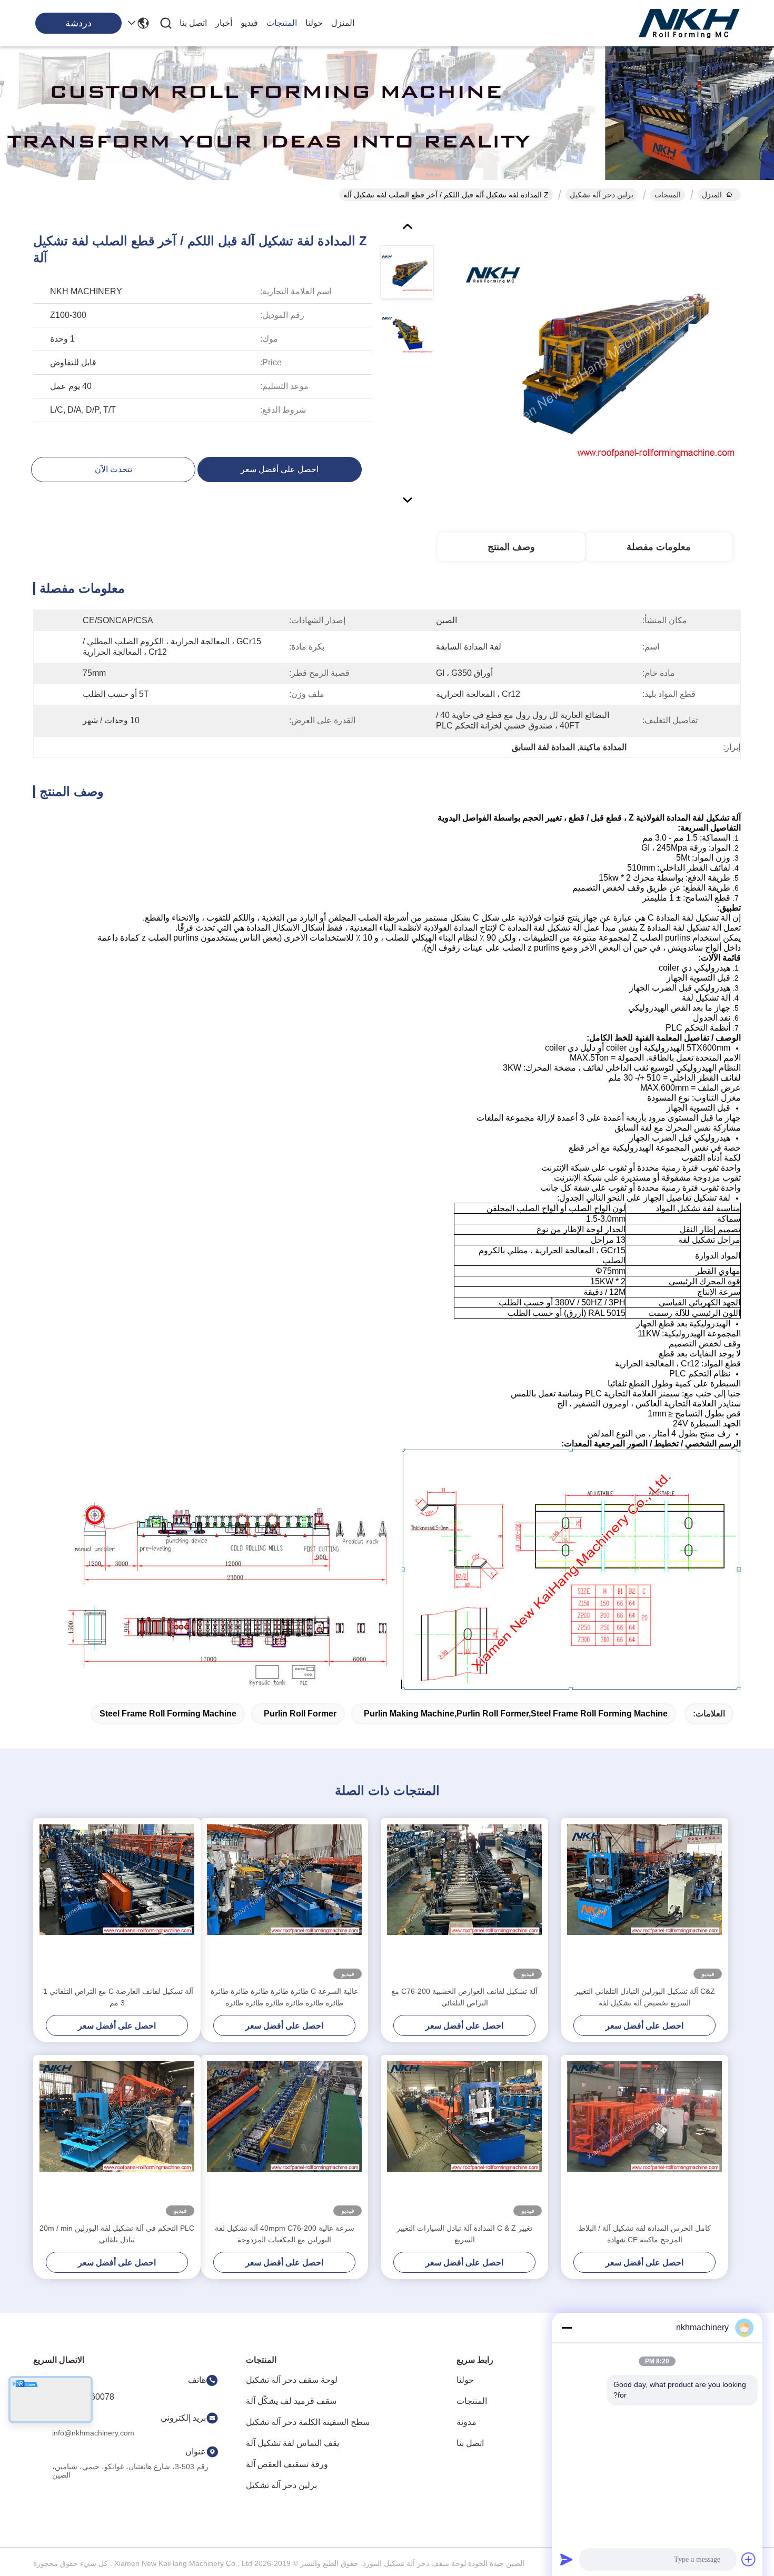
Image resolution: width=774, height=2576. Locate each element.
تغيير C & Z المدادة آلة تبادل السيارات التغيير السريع (464, 2234)
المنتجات (282, 23)
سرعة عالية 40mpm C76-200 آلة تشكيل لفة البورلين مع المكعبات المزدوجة (285, 2234)
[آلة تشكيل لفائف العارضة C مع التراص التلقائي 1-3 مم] (117, 1902)
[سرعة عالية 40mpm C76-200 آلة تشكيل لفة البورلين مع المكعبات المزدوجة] (284, 2139)
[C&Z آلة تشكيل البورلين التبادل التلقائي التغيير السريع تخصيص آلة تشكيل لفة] (644, 1902)
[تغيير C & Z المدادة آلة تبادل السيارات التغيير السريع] (464, 2139)
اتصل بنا (193, 23)
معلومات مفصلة (659, 547)
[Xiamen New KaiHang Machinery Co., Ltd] (690, 23)
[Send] (567, 2559)
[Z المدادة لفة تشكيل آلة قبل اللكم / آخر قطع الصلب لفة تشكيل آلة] (601, 360)
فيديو (249, 23)
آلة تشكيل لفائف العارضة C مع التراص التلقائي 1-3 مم (117, 1997)
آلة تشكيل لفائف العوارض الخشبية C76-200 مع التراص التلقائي (464, 1997)
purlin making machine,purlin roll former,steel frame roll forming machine (516, 1714)
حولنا (314, 23)
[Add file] (749, 2559)
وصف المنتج (511, 547)
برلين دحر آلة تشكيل (602, 195)
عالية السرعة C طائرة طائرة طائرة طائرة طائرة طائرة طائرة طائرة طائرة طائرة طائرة (284, 1997)
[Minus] (567, 2328)
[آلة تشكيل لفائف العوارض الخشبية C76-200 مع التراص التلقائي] (464, 1902)
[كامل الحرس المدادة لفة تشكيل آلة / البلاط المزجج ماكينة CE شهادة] (644, 2139)
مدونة (467, 2422)
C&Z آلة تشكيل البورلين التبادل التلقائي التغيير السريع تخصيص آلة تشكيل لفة (645, 1997)
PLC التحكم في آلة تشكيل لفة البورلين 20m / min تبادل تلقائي (117, 2234)
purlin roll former (300, 1714)
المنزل (343, 23)
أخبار (224, 23)
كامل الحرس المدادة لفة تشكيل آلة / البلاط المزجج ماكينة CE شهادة (645, 2234)
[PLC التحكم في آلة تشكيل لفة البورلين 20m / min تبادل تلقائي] (117, 2139)
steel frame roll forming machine (168, 1714)
